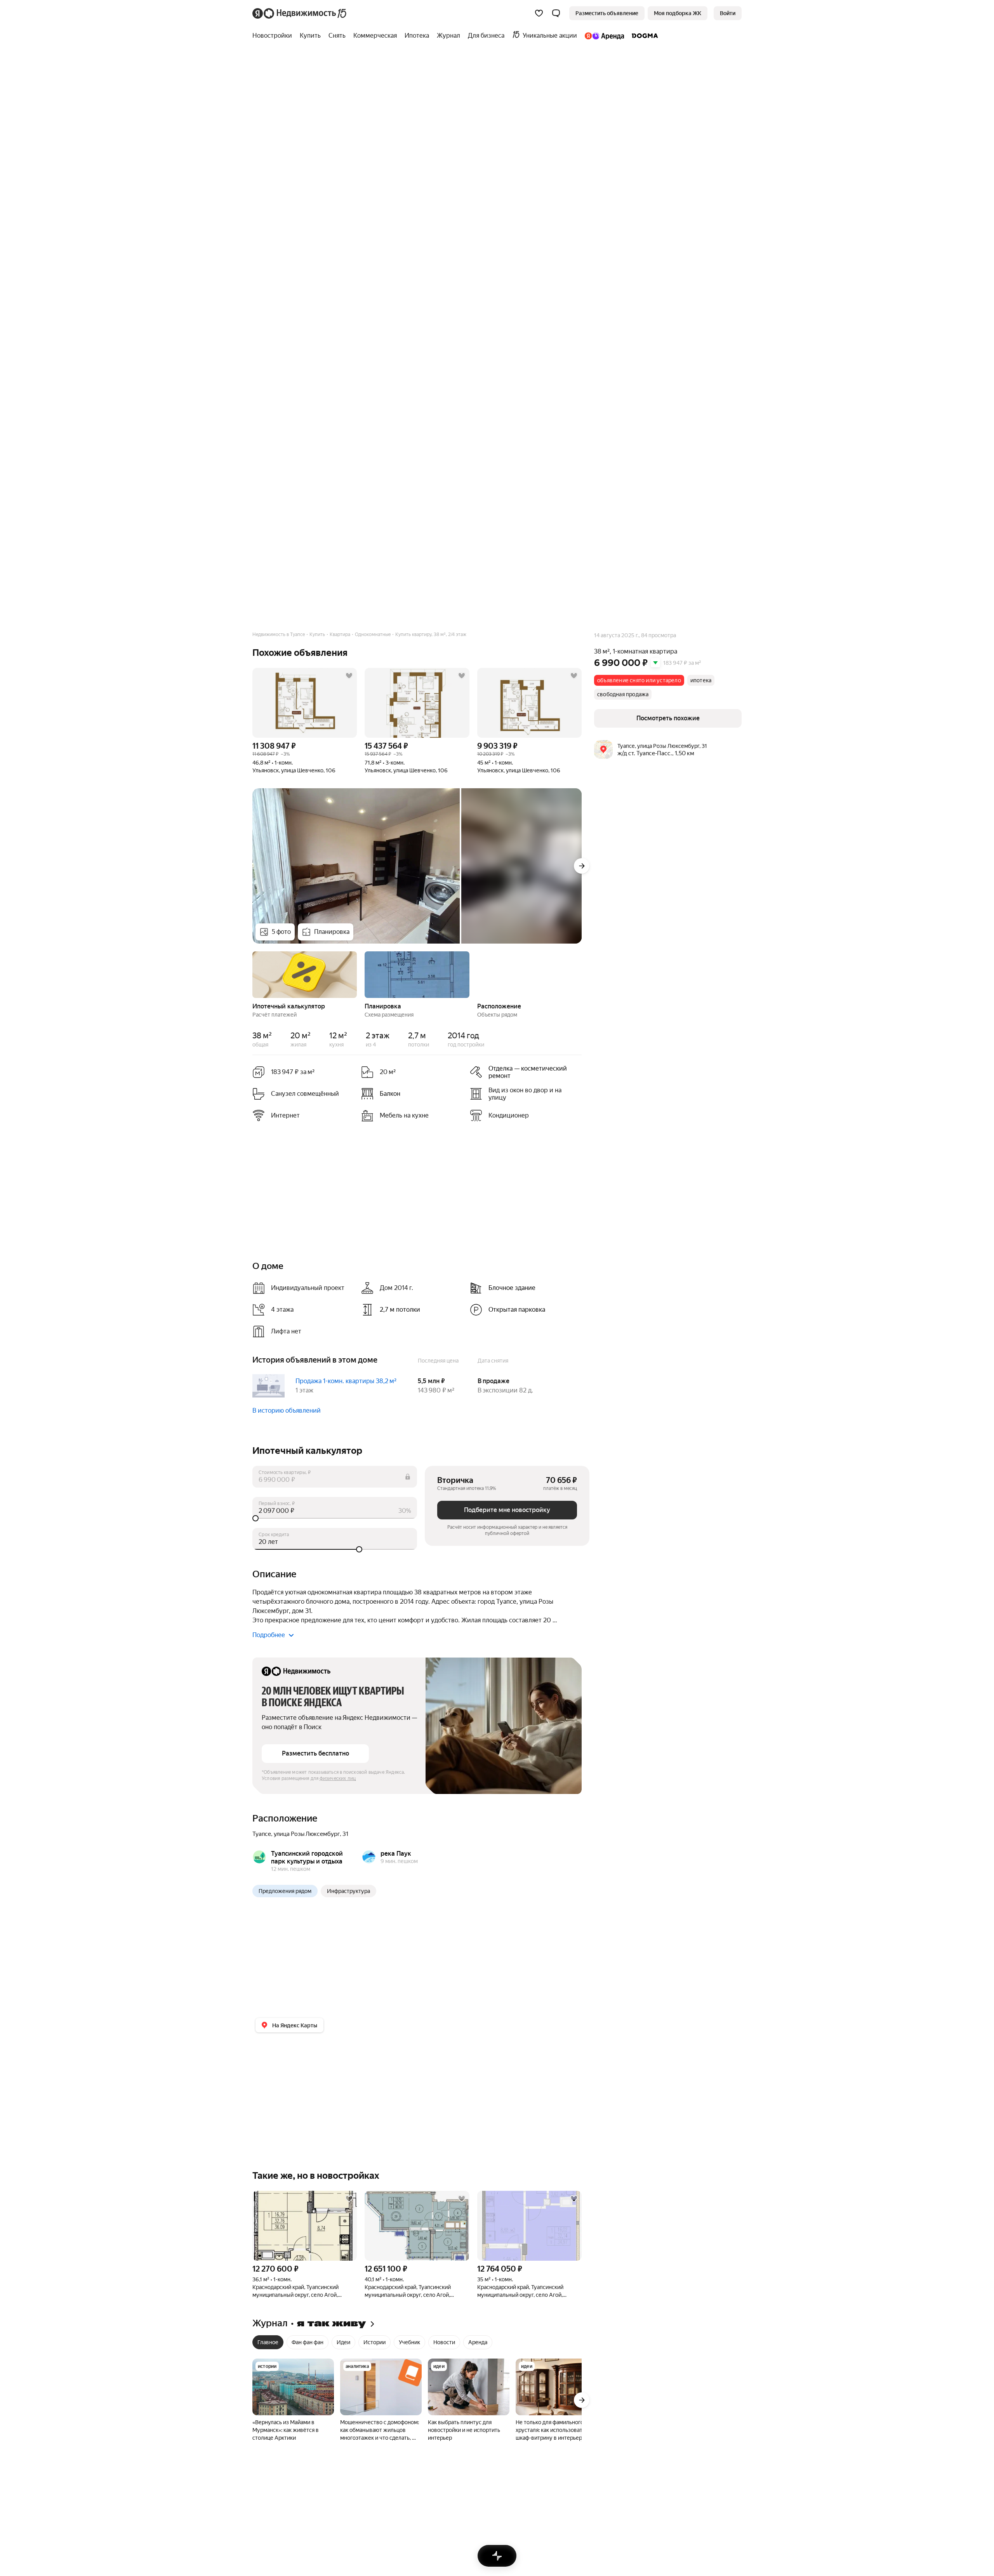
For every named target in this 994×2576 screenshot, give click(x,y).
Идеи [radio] (343, 2342)
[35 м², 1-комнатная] (529, 2226)
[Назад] (252, 974)
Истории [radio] (374, 2342)
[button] (556, 13)
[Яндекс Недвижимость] (300, 13)
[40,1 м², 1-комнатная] (417, 2226)
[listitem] (521, 1072)
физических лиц (338, 1778)
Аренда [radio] (478, 2342)
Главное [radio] (268, 2342)
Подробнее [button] (269, 1635)
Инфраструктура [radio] (348, 1891)
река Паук (396, 1854)
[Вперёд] (582, 866)
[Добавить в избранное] (349, 676)
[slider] (335, 1518)
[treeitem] (274, 36)
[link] (728, 13)
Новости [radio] (444, 2342)
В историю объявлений (287, 1411)
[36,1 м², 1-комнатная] (305, 2226)
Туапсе (262, 1834)
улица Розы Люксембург (307, 1834)
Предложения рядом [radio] (285, 1891)
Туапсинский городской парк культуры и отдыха (307, 1857)
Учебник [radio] (409, 2342)
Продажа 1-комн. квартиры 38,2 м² (346, 1381)
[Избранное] (539, 13)
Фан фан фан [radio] (308, 2342)
